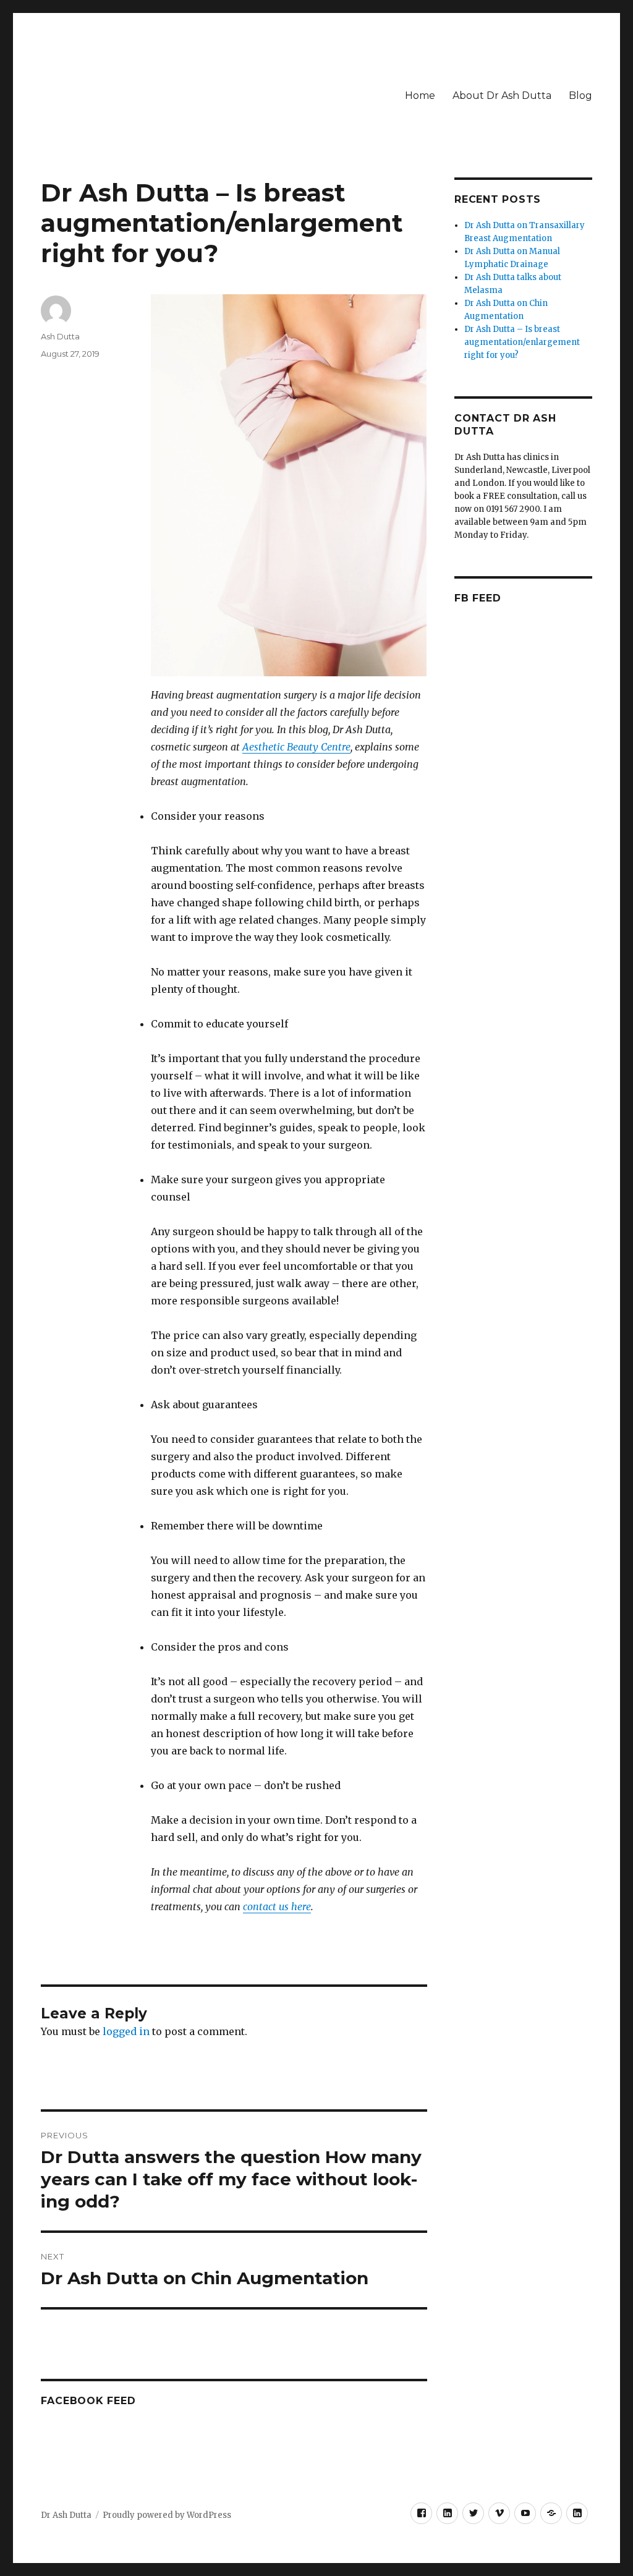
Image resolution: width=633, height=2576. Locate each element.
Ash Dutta (60, 336)
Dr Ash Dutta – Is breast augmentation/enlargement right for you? (522, 342)
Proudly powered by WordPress (167, 2515)
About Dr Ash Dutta (502, 96)
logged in (126, 2031)
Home (420, 96)
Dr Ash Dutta (66, 2515)
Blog (580, 96)
